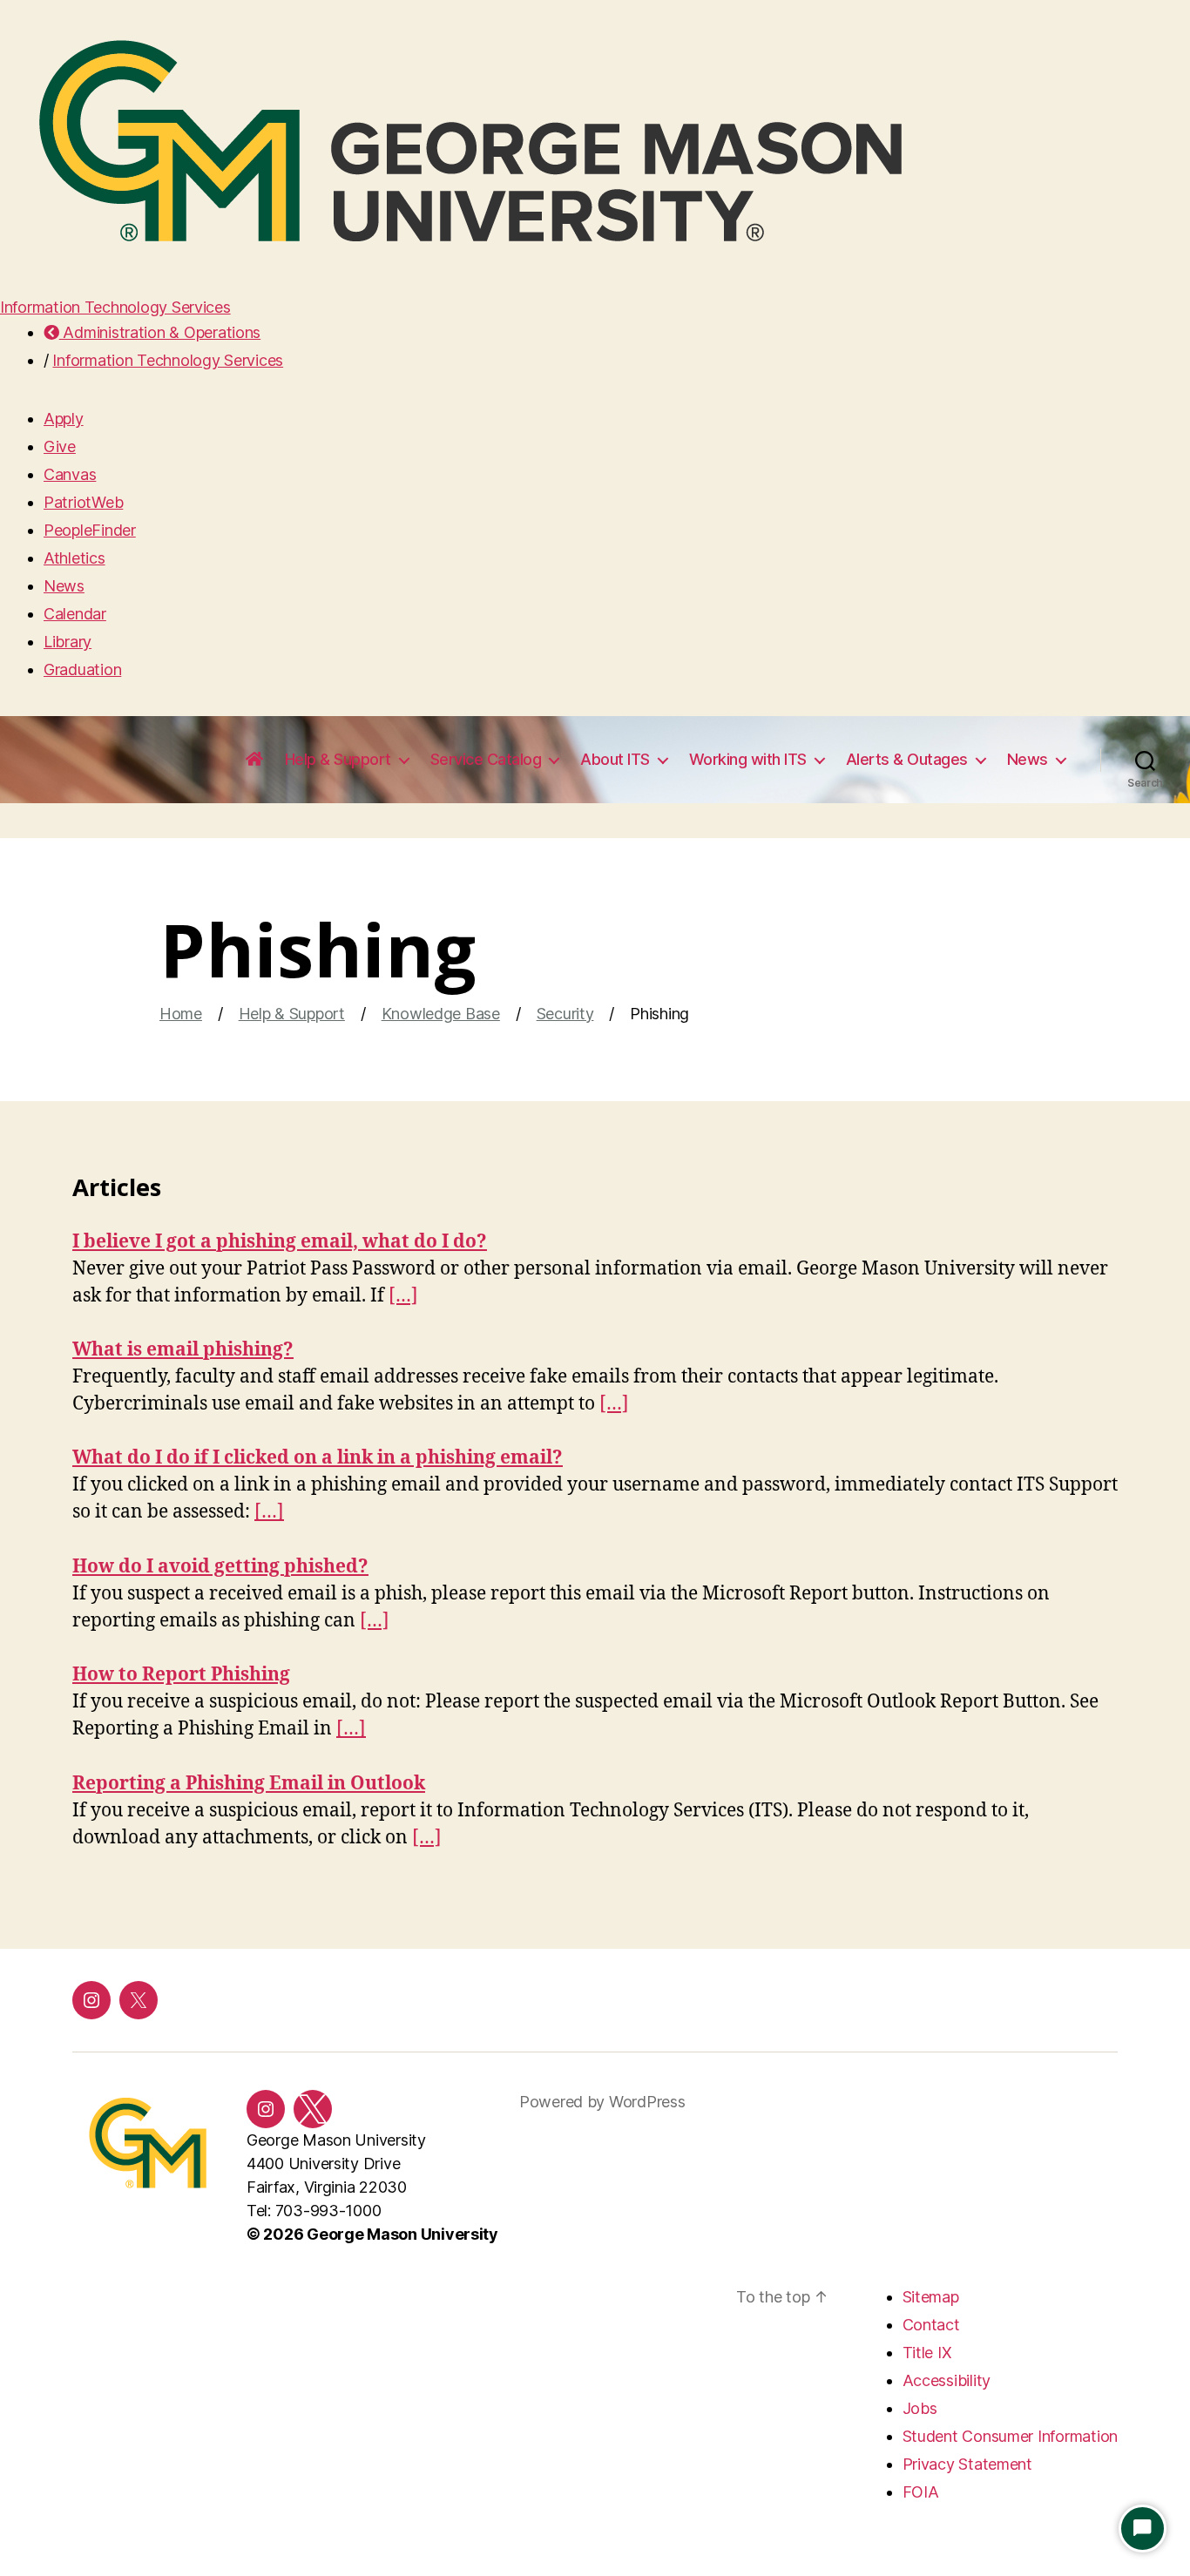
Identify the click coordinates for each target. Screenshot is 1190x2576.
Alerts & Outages (907, 759)
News (64, 586)
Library (68, 642)
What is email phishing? (183, 1350)
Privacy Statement (967, 2464)
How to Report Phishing (181, 1675)
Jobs (920, 2408)
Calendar (75, 614)
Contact (931, 2325)
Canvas (70, 474)
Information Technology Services (115, 307)
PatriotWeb (83, 502)
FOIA (921, 2492)
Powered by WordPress (602, 2102)
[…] (403, 1296)
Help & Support (338, 759)
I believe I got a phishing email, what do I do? (280, 1242)
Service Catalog (486, 759)
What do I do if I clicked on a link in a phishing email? (318, 1458)
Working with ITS (748, 759)
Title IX (927, 2353)
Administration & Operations (160, 332)
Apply (64, 419)
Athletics (74, 558)
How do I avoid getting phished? (220, 1567)
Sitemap (931, 2297)
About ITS (615, 759)
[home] (254, 760)
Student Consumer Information (1010, 2436)
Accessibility (947, 2380)
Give (60, 446)
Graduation (82, 669)
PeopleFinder (90, 530)
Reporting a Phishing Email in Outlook (249, 1784)
